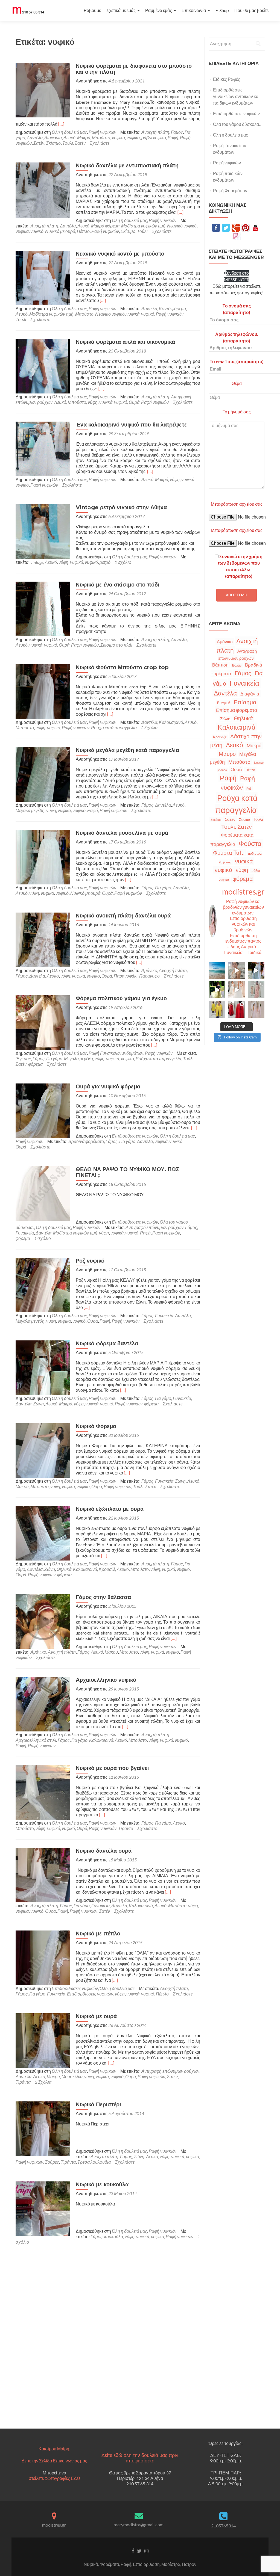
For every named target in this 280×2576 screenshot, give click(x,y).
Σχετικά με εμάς (121, 10)
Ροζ (249, 788)
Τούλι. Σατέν (74, 143)
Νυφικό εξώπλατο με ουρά (110, 1509)
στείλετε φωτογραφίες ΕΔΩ (54, 2478)
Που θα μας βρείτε (251, 10)
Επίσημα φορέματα (237, 710)
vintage (37, 562)
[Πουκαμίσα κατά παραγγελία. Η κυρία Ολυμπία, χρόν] (217, 1009)
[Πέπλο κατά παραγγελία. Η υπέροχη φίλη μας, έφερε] (256, 1009)
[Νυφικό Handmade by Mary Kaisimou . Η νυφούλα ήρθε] (236, 990)
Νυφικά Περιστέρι (98, 2104)
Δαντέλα (35, 137)
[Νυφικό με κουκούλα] (43, 2208)
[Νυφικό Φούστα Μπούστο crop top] (43, 691)
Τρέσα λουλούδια (94, 2162)
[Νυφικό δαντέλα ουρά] (43, 1874)
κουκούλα (114, 2236)
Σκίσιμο (53, 143)
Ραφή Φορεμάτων (230, 190)
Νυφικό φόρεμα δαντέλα (107, 1343)
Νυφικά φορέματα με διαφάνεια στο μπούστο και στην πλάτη (134, 69)
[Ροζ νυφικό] (43, 1284)
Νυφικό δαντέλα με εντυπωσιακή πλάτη (127, 165)
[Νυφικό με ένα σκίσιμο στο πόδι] (43, 608)
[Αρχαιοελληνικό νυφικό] (43, 1703)
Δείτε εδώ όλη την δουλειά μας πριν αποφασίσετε (140, 2458)
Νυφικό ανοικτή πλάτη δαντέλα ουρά (123, 916)
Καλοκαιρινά (171, 722)
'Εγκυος (23, 1058)
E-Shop (222, 10)
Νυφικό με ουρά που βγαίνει (112, 1768)
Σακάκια (216, 820)
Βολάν (237, 665)
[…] (61, 124)
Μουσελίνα (72, 2076)
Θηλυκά (64, 1569)
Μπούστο (101, 137)
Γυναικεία (25, 1233)
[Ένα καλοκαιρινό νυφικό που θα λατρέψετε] (43, 448)
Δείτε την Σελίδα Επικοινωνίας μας (54, 2461)
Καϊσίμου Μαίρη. (54, 2449)
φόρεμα (35, 1064)
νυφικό (133, 137)
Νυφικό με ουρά (60, 231)
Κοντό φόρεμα (172, 308)
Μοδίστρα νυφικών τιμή (143, 226)
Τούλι (142, 231)
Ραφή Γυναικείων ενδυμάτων (116, 1053)
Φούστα (250, 843)
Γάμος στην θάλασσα (103, 1597)
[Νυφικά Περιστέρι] (43, 2128)
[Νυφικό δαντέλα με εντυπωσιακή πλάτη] (43, 190)
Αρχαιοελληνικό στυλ (36, 1740)
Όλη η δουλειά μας (69, 132)
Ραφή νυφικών (102, 132)
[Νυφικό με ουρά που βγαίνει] (43, 1792)
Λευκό (69, 137)
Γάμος (177, 132)
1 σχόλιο (123, 562)
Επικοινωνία (194, 10)
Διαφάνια (53, 137)
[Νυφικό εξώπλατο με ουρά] (43, 1533)
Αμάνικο (149, 970)
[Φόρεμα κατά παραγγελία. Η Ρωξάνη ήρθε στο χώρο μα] (256, 990)
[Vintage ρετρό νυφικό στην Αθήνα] (43, 531)
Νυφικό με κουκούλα (102, 2184)
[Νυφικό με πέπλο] (43, 1957)
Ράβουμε (92, 10)
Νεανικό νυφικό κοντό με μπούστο (120, 254)
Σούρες (52, 2162)
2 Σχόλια (149, 728)
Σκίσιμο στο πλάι (116, 645)
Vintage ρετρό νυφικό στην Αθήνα (121, 507)
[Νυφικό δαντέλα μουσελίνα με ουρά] (43, 856)
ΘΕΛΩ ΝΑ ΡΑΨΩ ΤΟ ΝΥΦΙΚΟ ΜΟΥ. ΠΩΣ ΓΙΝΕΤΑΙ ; (127, 1172)
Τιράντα (126, 1828)
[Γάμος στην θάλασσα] (43, 1621)
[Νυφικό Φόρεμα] (43, 1450)
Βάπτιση (220, 665)
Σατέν (39, 143)
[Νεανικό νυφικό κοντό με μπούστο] (43, 277)
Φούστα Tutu (229, 852)
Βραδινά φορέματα (86, 1141)
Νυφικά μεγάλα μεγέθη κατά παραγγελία (127, 750)
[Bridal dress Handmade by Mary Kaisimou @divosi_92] (236, 970)
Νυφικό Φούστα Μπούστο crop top (122, 667)
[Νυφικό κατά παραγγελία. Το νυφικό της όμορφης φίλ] (256, 970)
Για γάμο (163, 888)
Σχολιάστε (100, 143)
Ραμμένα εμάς (159, 10)
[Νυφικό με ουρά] (43, 2040)
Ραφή (173, 137)
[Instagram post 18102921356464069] (217, 970)
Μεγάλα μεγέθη (30, 810)
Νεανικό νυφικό (182, 226)
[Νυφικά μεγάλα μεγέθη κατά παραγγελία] (43, 774)
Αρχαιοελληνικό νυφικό (106, 1680)
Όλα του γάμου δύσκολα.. (237, 124)
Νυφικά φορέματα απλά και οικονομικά (125, 342)
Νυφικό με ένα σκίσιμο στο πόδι (118, 585)
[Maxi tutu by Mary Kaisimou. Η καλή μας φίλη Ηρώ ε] (217, 990)
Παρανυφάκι (126, 976)
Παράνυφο (149, 976)
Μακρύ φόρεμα (105, 226)
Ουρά (134, 402)
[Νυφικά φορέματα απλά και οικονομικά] (43, 365)
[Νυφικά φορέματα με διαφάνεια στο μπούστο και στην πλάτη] (43, 89)
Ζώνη (38, 1404)
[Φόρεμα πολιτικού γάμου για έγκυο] (43, 1022)
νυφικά (118, 137)
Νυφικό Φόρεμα (96, 1426)
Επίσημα (245, 702)
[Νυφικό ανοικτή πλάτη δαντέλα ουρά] (43, 939)
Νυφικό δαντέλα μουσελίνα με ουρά (122, 833)
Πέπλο (83, 231)
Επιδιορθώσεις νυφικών (135, 1136)
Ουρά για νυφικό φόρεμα (108, 1086)
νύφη (93, 402)
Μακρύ (84, 137)
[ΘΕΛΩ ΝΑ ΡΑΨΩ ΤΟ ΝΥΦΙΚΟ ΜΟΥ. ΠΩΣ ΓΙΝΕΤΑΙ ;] (43, 1193)
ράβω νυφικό (154, 137)
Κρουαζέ (107, 1569)
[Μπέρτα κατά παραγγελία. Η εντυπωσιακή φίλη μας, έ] (236, 1009)
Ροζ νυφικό (90, 1261)
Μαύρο (227, 754)
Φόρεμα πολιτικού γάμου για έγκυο (121, 998)
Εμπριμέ (224, 703)
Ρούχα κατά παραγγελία (114, 728)
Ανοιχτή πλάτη (155, 132)
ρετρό (105, 562)
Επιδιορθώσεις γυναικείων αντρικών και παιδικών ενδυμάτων (236, 96)
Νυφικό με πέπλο (98, 1934)
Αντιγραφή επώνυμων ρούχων (154, 1227)
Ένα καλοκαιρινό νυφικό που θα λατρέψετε (131, 425)
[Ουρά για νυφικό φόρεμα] (43, 1110)
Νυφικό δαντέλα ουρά (104, 1851)
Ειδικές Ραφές (227, 79)
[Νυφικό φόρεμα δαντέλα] (43, 1367)
